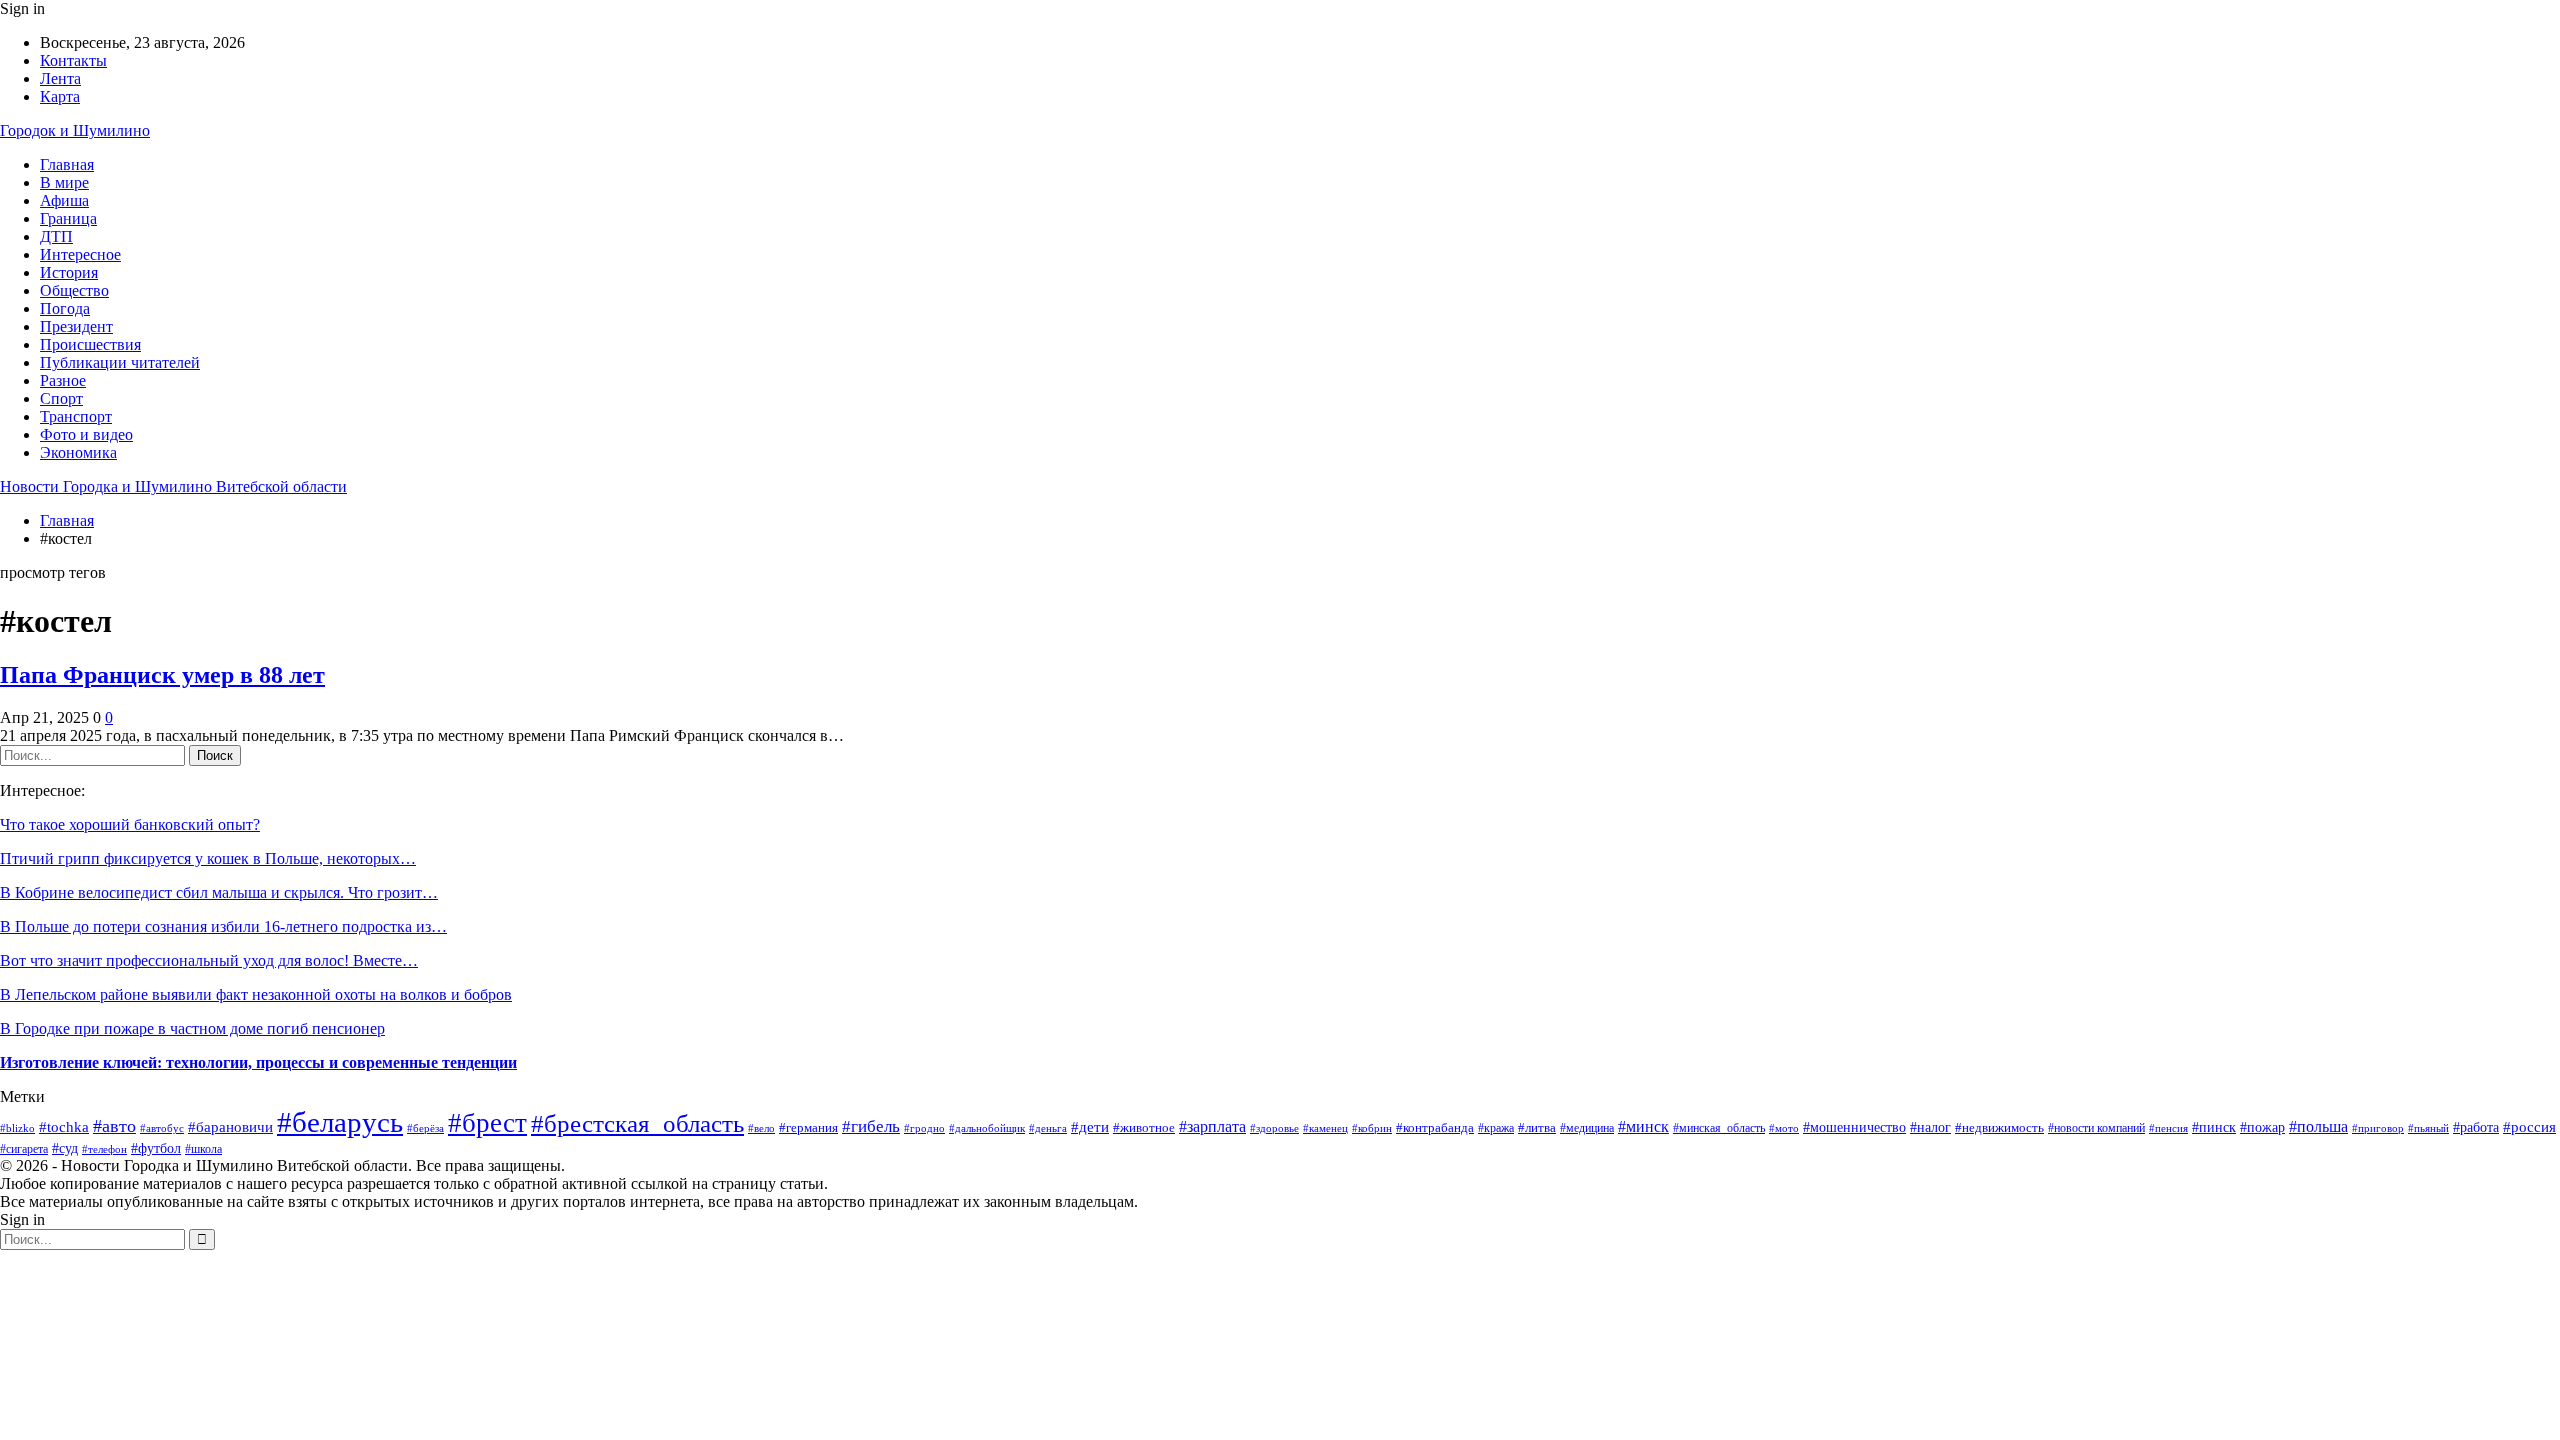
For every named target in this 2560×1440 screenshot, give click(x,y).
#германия (808, 1127)
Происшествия (90, 344)
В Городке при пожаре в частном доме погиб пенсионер (192, 1028)
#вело (761, 1128)
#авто (114, 1126)
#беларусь (340, 1122)
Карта (60, 96)
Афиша (64, 200)
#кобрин (1372, 1128)
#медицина (1587, 1128)
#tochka (64, 1127)
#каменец (1325, 1128)
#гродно (924, 1128)
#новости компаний (2096, 1128)
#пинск (2214, 1127)
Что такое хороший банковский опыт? (130, 824)
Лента (60, 78)
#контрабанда (1435, 1127)
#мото (1784, 1128)
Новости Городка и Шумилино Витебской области (173, 486)
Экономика (78, 452)
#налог (1930, 1127)
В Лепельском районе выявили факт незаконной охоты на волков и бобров (256, 994)
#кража (1496, 1128)
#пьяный (2428, 1128)
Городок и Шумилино (75, 130)
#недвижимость (1999, 1127)
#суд (65, 1148)
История (69, 272)
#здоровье (1274, 1128)
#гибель (871, 1126)
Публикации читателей (120, 362)
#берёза (425, 1128)
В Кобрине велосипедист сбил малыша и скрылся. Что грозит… (219, 892)
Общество (74, 290)
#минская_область (1719, 1128)
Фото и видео (86, 434)
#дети (1090, 1126)
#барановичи (230, 1126)
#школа (203, 1149)
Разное (63, 380)
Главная (67, 164)
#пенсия (2168, 1128)
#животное (1144, 1127)
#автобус (162, 1128)
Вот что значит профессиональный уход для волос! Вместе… (209, 960)
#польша (2318, 1126)
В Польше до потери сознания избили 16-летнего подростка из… (223, 926)
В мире (64, 182)
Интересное (80, 254)
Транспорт (76, 416)
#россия (2529, 1126)
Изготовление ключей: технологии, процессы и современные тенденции (258, 1062)
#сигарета (24, 1149)
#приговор (2378, 1128)
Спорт (61, 398)
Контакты (73, 60)
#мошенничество (1854, 1127)
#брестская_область (637, 1123)
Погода (65, 308)
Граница (68, 218)
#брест (487, 1123)
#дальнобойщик (987, 1128)
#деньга (1048, 1128)
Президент (76, 326)
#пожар (2262, 1127)
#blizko (17, 1128)
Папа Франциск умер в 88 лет (162, 675)
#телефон (104, 1149)
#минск (1643, 1126)
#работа (2476, 1127)
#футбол (156, 1148)
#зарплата (1212, 1126)
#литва (1537, 1127)
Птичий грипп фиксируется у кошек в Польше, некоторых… (208, 858)
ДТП (56, 236)
